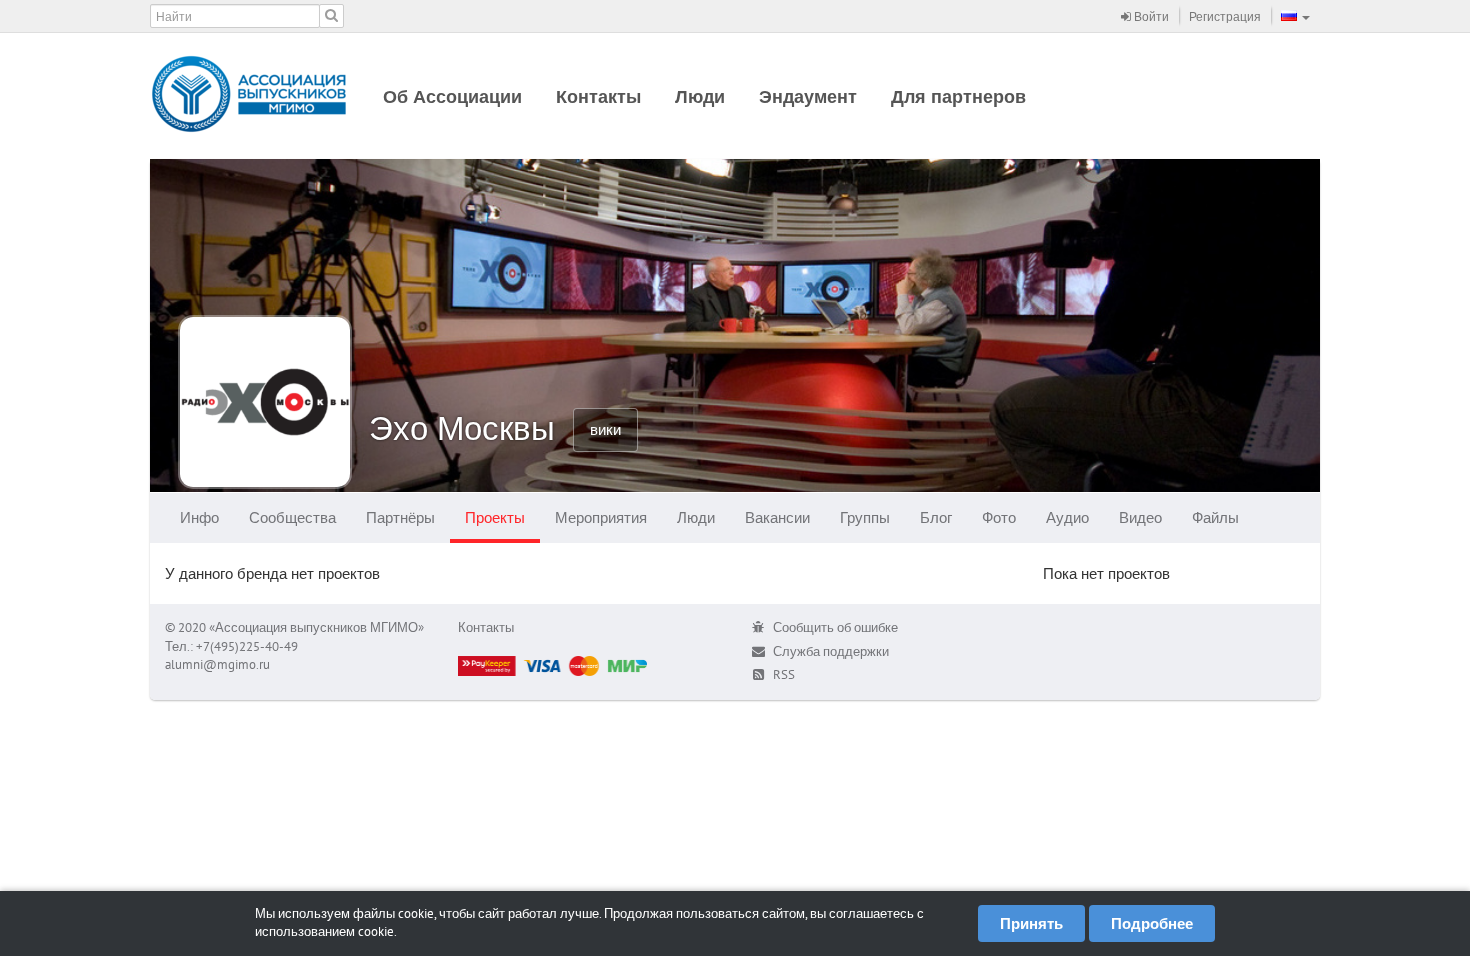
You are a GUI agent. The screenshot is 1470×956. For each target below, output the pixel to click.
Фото (999, 517)
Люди (700, 96)
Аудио (1067, 517)
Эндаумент (808, 96)
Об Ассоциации (452, 96)
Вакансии (777, 517)
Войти (1150, 16)
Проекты (495, 517)
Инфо (199, 517)
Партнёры (400, 517)
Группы (865, 517)
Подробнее (1152, 923)
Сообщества (292, 517)
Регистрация (1225, 16)
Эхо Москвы (462, 427)
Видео (1140, 517)
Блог (936, 517)
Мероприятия (601, 517)
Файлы (1215, 517)
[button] (1295, 16)
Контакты (598, 96)
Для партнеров (958, 96)
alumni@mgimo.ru (217, 664)
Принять (1031, 923)
